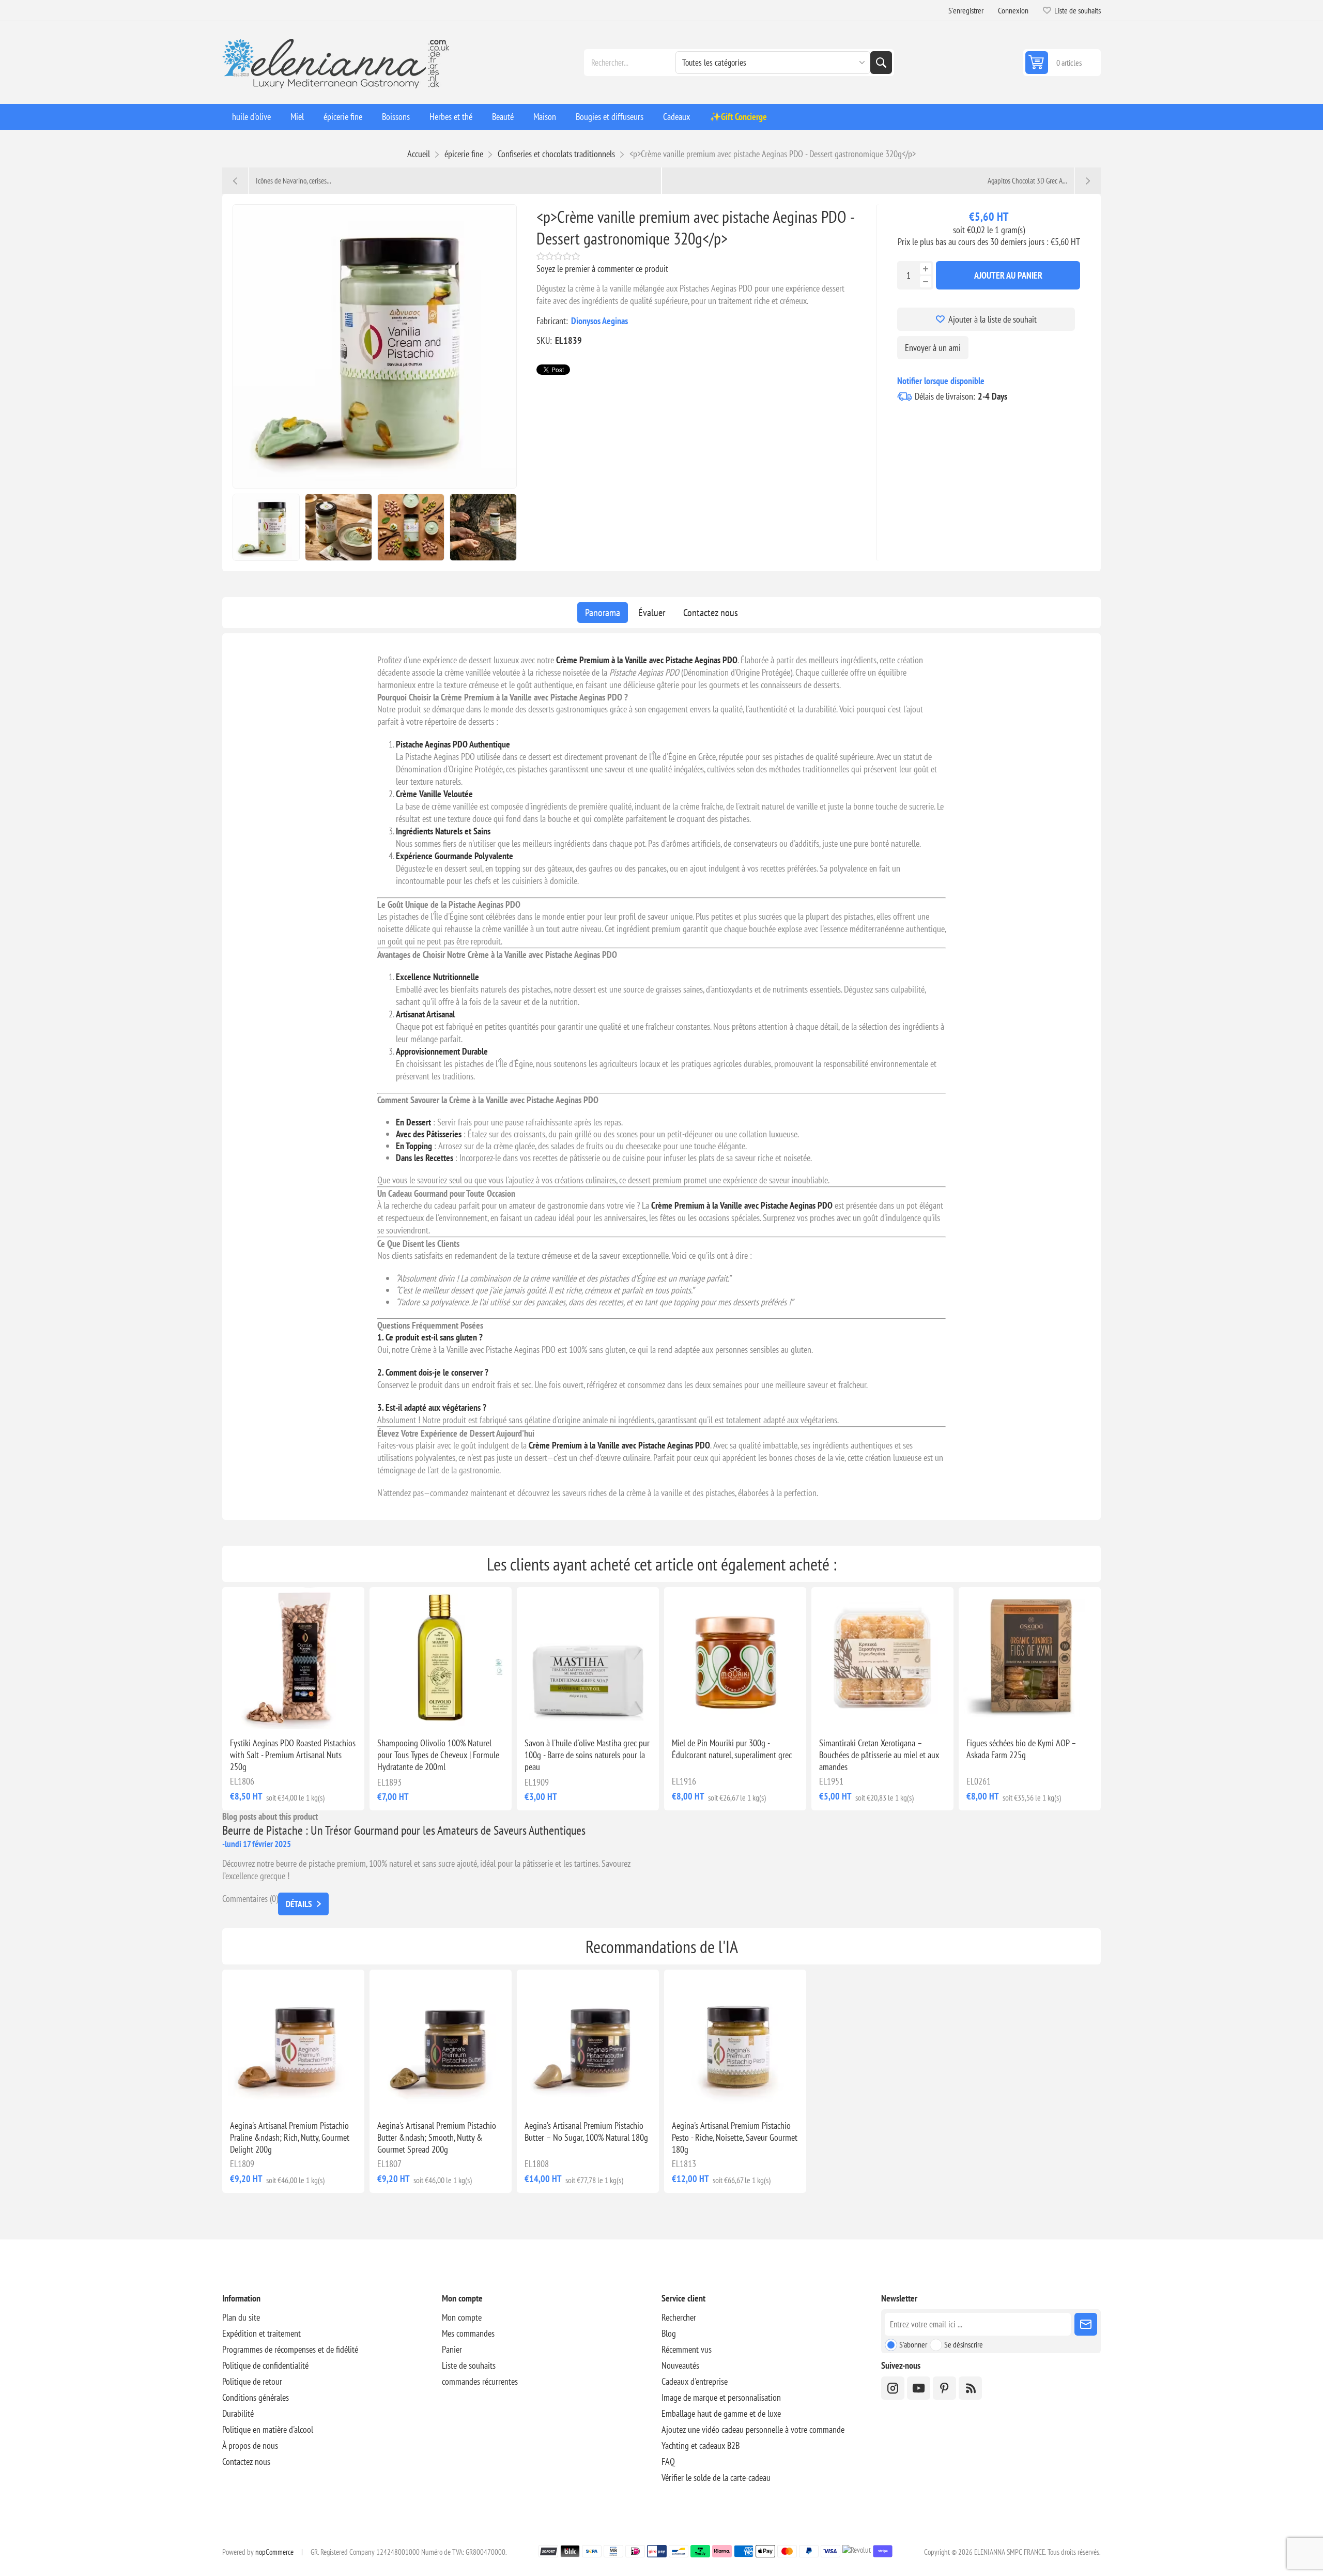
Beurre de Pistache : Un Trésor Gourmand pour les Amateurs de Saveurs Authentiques (404, 1830)
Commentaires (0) (250, 1899)
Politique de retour (252, 2381)
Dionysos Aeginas (599, 321)
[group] (882, 1658)
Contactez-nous (246, 2461)
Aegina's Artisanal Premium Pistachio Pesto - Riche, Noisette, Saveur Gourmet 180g (735, 2137)
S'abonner (913, 2344)
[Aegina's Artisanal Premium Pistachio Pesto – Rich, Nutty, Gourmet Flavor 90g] (735, 2041)
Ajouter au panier (1008, 275)
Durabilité (238, 2413)
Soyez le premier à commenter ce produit (602, 269)
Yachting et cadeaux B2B (701, 2445)
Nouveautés (680, 2365)
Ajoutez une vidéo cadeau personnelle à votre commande (753, 2429)
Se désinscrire (964, 2344)
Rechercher (881, 63)
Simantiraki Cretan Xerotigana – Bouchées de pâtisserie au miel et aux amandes (879, 1755)
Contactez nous (711, 613)
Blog (669, 2333)
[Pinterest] (944, 2388)
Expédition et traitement (261, 2333)
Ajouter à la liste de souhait (993, 319)
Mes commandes (468, 2333)
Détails (299, 1904)
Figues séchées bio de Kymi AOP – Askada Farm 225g (1021, 1749)
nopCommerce (274, 2552)
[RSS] (970, 2388)
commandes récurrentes (480, 2381)
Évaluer (652, 613)
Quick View (270, 1713)
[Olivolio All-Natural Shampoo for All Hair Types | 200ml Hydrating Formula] (441, 1658)
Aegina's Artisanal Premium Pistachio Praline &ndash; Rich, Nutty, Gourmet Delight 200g (290, 2137)
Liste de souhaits (469, 2365)
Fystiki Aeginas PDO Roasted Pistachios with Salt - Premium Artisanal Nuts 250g (293, 1755)
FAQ (668, 2461)
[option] (266, 527)
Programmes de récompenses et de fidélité (290, 2349)
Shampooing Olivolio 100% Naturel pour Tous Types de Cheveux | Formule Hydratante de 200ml (438, 1755)
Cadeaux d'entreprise (695, 2381)
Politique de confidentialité (265, 2365)
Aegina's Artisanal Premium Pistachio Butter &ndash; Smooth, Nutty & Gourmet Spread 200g (437, 2137)
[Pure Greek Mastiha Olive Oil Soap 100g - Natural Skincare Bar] (588, 1658)
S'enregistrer (966, 10)
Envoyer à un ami (933, 348)
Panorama (603, 613)
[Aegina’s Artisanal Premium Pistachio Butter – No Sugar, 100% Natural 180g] (588, 2041)
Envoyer (1086, 2324)
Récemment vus (687, 2349)
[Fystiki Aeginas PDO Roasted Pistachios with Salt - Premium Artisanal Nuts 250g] (293, 1658)
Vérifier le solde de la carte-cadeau (716, 2478)
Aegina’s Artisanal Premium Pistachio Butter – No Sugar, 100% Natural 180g (586, 2131)
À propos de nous (250, 2445)
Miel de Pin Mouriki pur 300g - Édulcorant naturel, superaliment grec (732, 1749)
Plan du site (241, 2317)
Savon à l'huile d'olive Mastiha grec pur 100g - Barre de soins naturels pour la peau (587, 1755)
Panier (452, 2349)
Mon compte (462, 2317)
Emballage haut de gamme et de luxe (721, 2413)
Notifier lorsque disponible (941, 381)
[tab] (603, 613)
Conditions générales (256, 2397)
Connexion (1013, 10)
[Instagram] (893, 2388)
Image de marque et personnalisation (721, 2397)
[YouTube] (919, 2388)
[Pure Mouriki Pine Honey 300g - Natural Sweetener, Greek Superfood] (735, 1658)
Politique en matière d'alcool (268, 2429)
